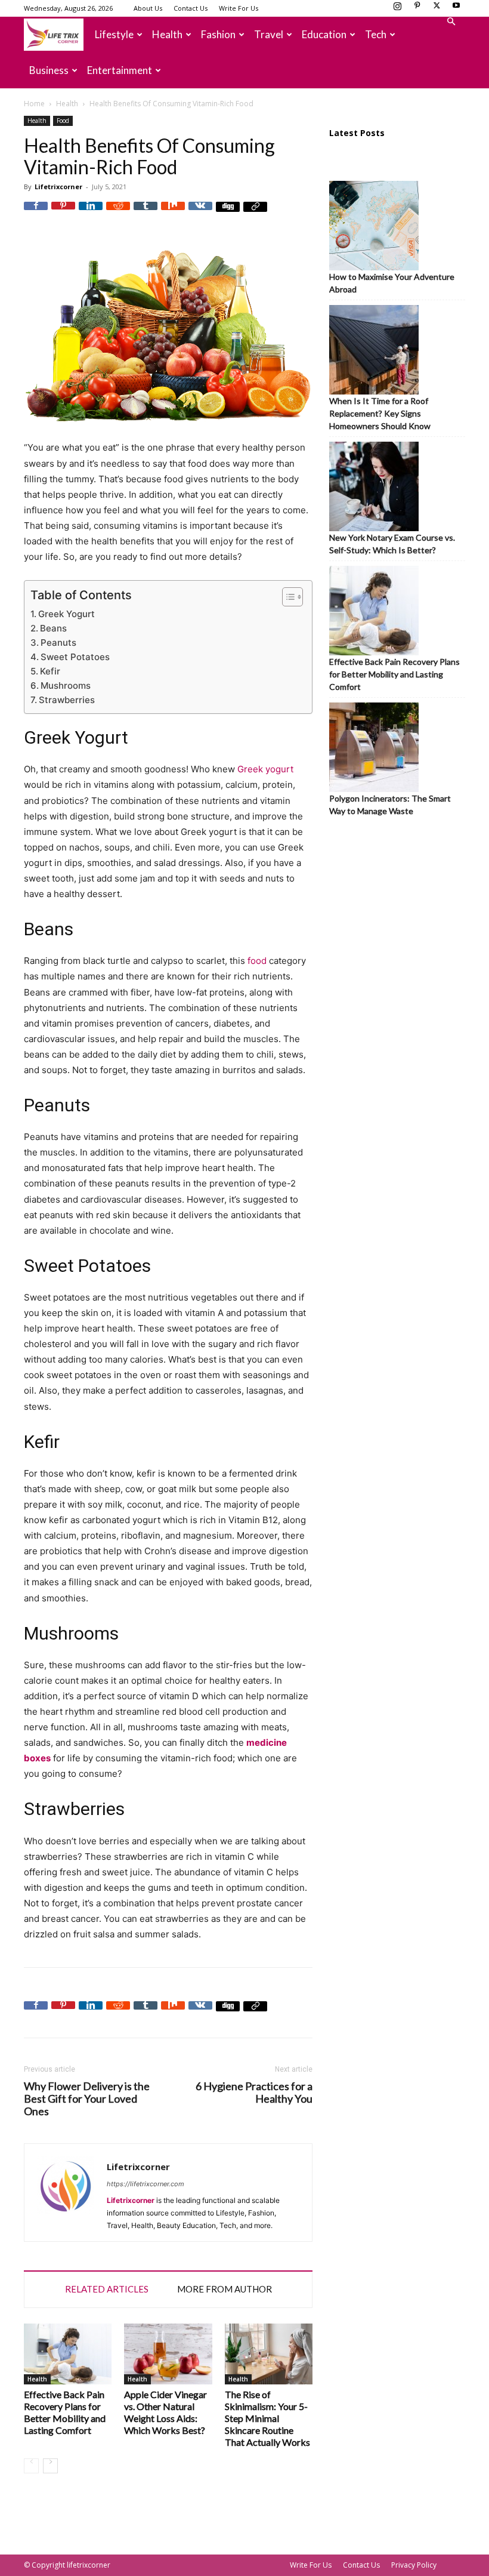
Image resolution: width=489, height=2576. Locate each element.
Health (167, 34)
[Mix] (173, 214)
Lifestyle (114, 34)
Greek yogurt (265, 769)
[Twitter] (437, 9)
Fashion (218, 34)
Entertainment (120, 70)
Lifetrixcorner (58, 187)
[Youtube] (456, 9)
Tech (376, 34)
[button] (451, 22)
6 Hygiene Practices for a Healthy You (254, 2093)
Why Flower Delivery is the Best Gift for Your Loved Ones (87, 2099)
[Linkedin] (91, 214)
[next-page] (50, 2466)
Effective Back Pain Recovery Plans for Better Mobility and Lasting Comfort (65, 2412)
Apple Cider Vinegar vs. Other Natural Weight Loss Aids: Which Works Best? (165, 2412)
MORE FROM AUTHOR (225, 2289)
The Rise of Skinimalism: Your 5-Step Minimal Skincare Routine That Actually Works (267, 2418)
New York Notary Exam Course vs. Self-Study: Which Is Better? (392, 544)
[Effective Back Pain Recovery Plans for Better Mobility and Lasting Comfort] (68, 2354)
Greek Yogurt (66, 614)
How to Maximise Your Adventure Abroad (392, 283)
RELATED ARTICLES (107, 2289)
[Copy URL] (255, 214)
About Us (148, 8)
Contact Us (191, 8)
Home (34, 104)
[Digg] (228, 214)
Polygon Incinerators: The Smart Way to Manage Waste (390, 805)
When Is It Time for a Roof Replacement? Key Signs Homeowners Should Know (380, 413)
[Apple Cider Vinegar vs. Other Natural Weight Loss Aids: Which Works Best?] (168, 2354)
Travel (269, 34)
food (257, 961)
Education (324, 34)
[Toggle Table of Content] (287, 597)
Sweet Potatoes (75, 657)
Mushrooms (66, 685)
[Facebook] (36, 214)
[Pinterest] (417, 9)
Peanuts (58, 643)
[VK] (200, 214)
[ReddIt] (118, 214)
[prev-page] (31, 2466)
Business (49, 70)
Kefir (50, 671)
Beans (53, 628)
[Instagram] (397, 9)
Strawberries (67, 700)
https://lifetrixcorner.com (146, 2184)
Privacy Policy (414, 2565)
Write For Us (239, 8)
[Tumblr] (146, 214)
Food (63, 121)
